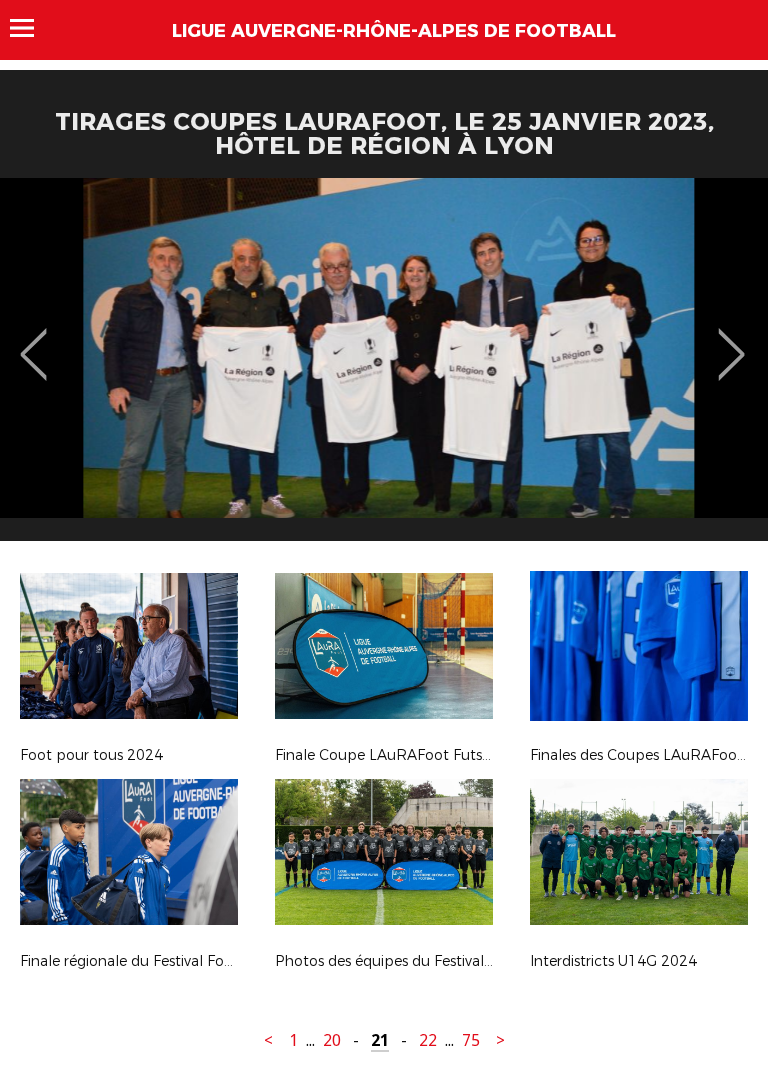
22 (428, 1040)
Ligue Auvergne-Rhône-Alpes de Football (394, 31)
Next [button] (731, 340)
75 (471, 1040)
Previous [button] (33, 340)
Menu (31, 28)
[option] (384, 367)
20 (332, 1040)
